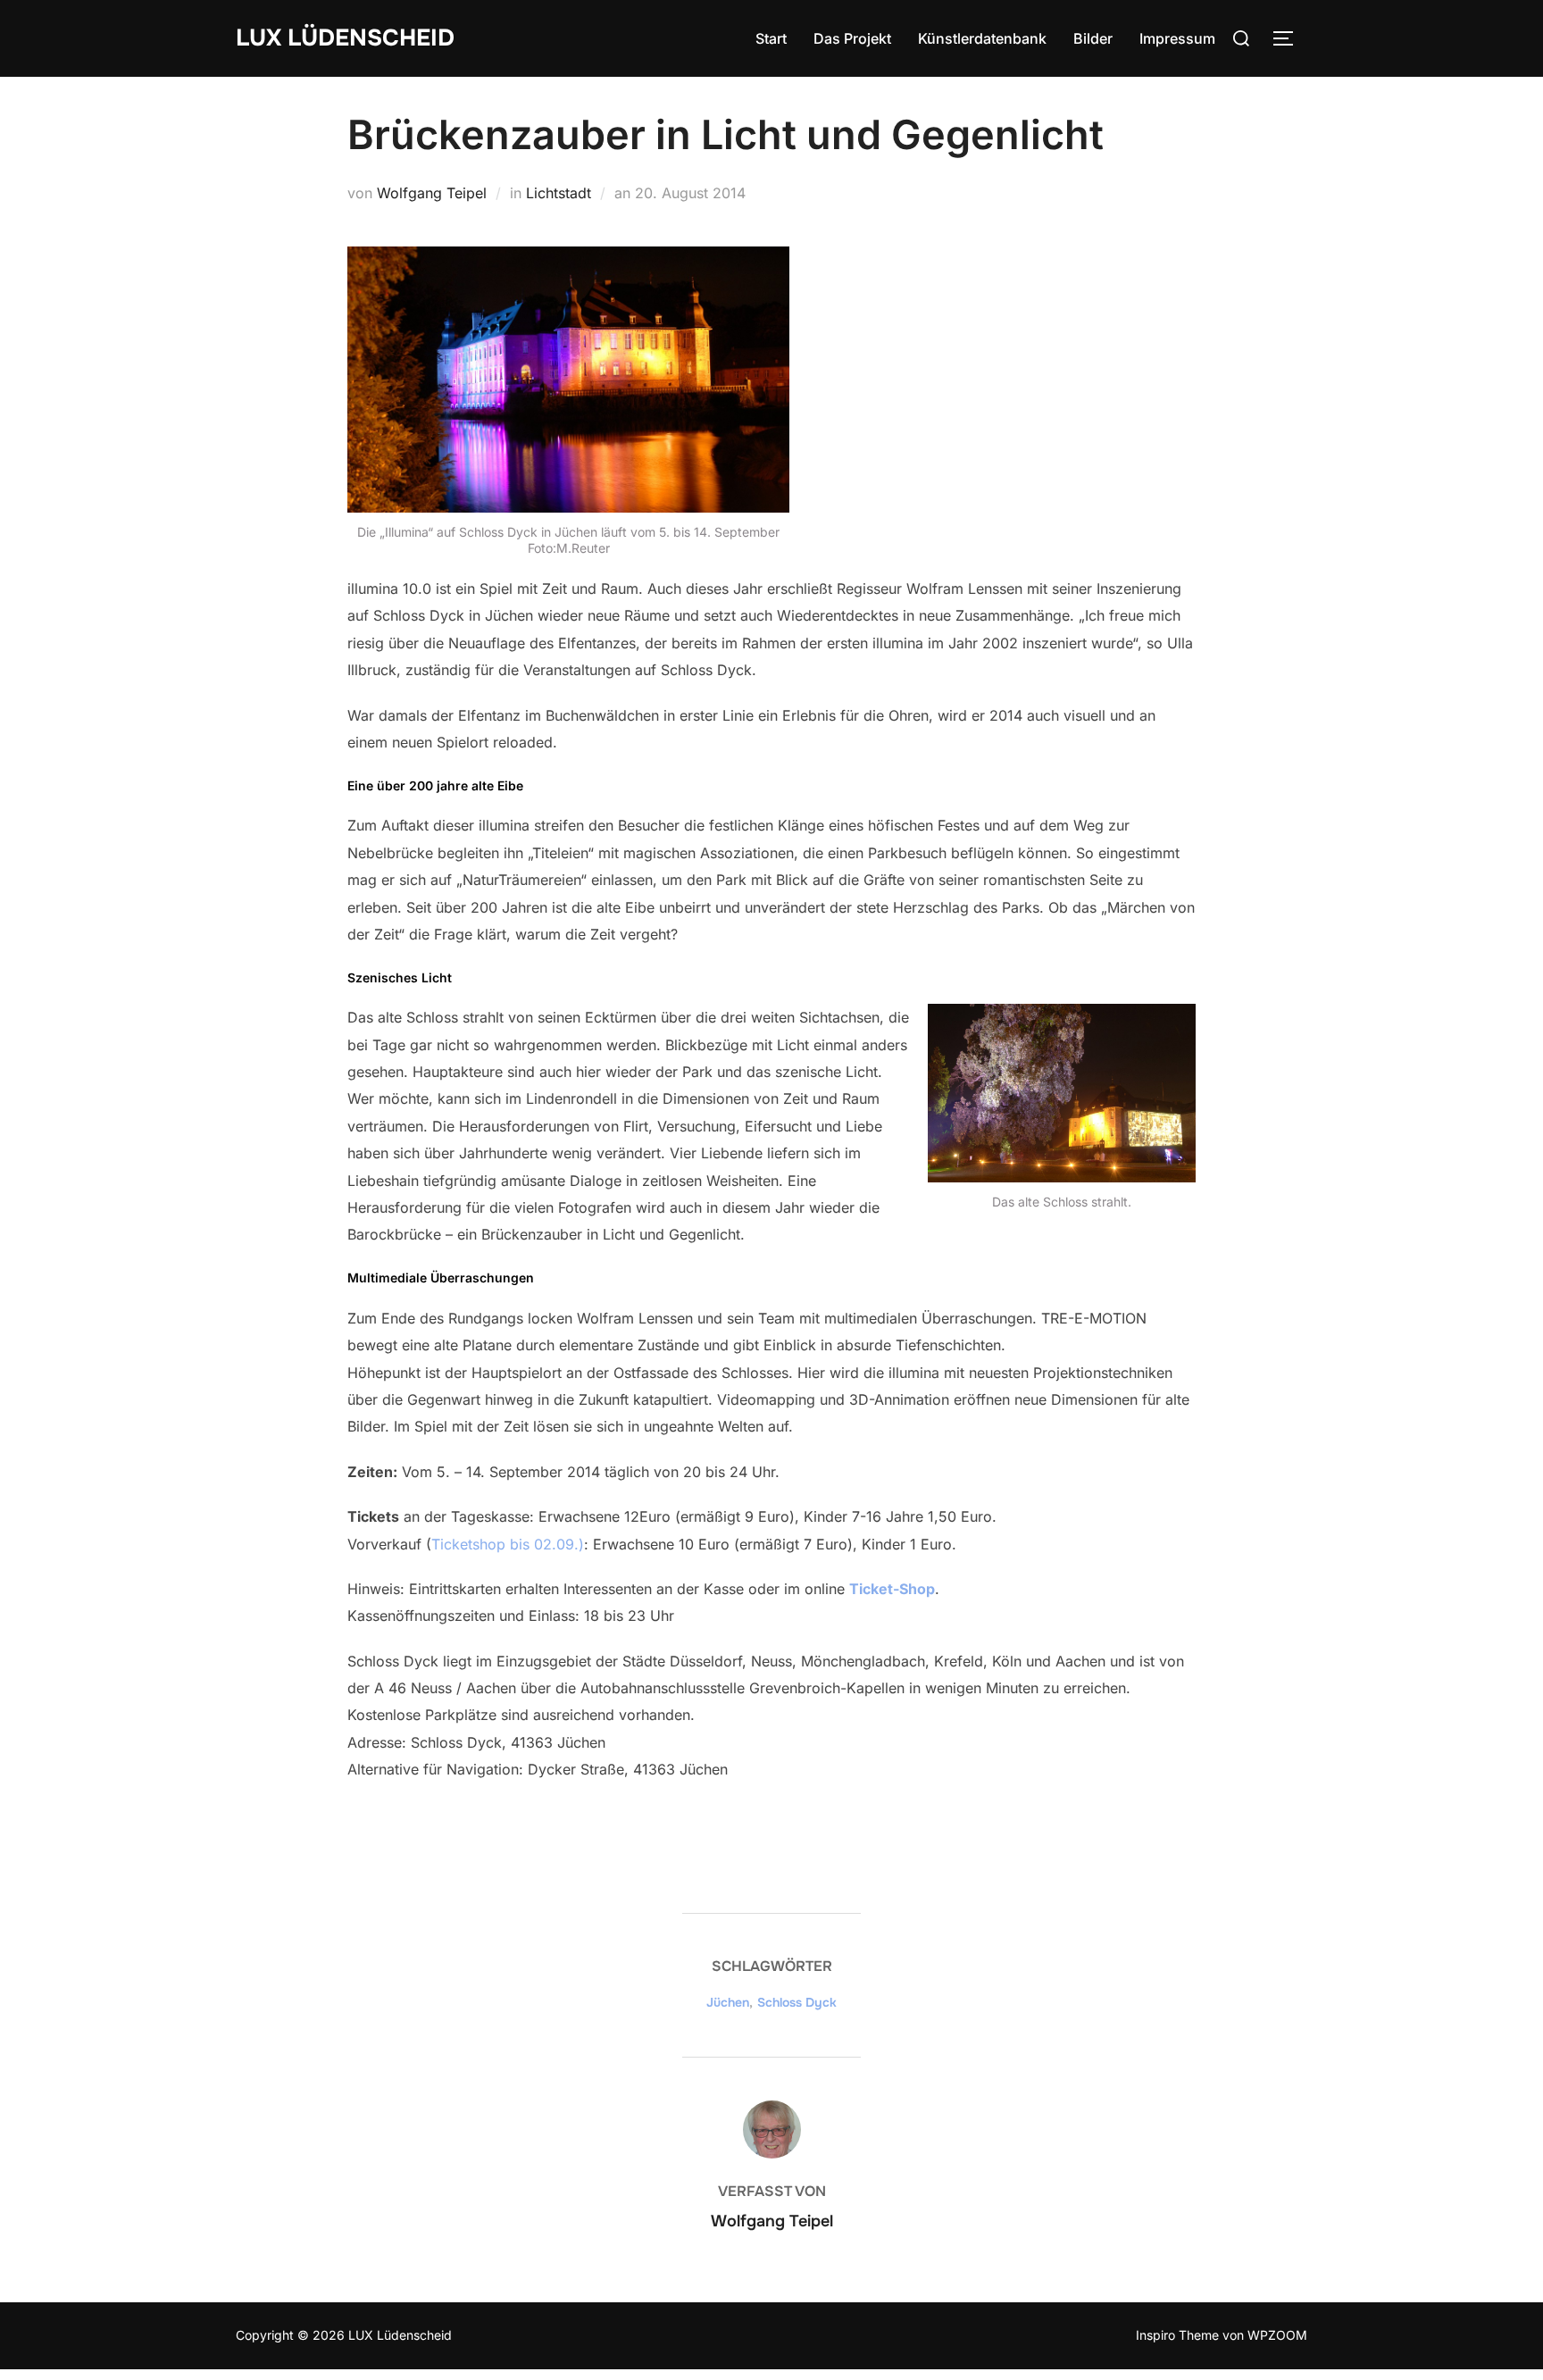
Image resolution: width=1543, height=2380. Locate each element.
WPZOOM (1277, 2335)
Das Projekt (852, 38)
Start (771, 38)
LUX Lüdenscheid (345, 38)
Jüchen (728, 2002)
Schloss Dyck (797, 2002)
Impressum (1177, 38)
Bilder (1093, 38)
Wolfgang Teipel (432, 193)
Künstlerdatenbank (982, 38)
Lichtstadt (559, 193)
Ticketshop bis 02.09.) (508, 1544)
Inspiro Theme (1177, 2335)
